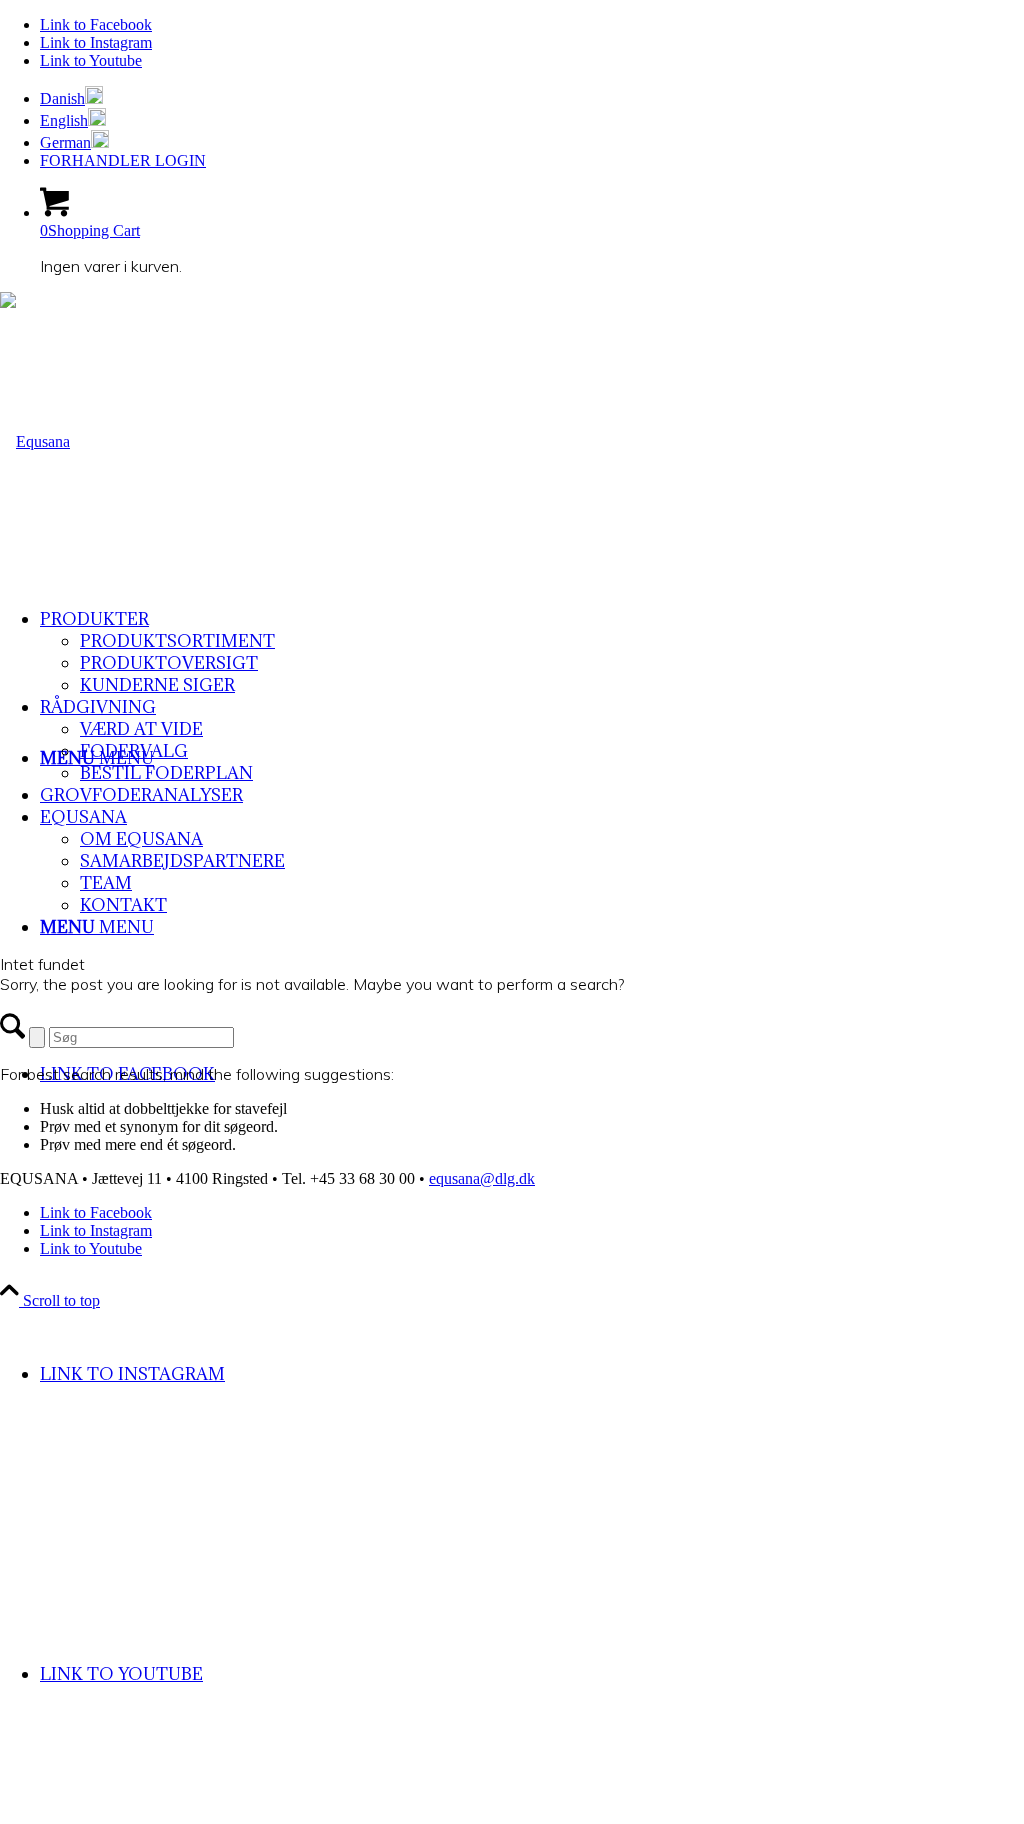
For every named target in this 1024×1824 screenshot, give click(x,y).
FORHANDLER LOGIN (123, 160)
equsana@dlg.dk (482, 1178)
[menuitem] (532, 97)
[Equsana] (35, 441)
